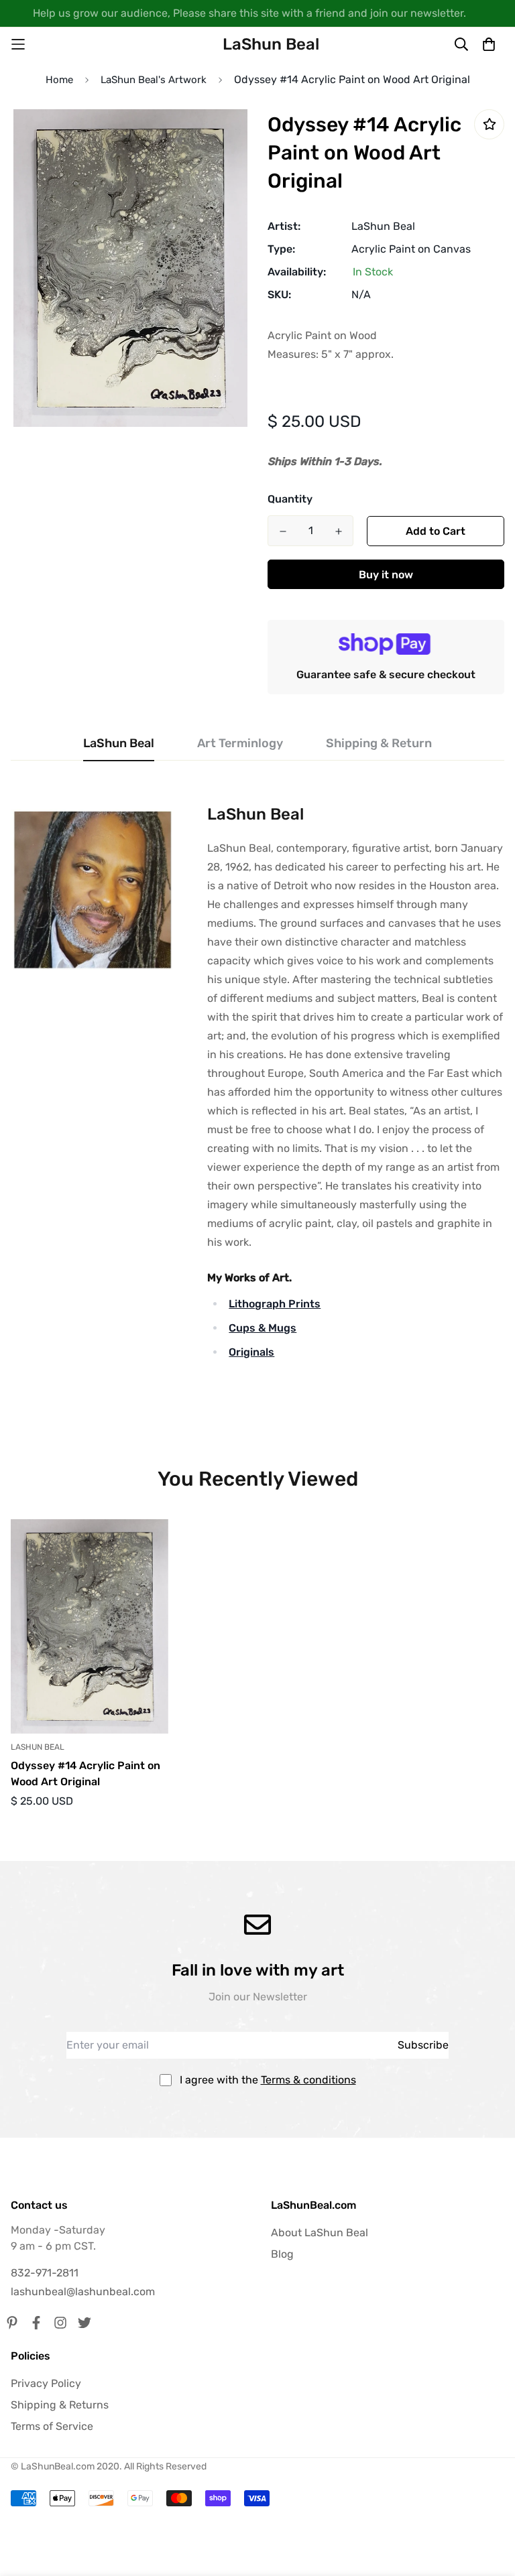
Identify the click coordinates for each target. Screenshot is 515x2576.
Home (59, 80)
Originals (251, 1352)
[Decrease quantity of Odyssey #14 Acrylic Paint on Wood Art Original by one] (283, 531)
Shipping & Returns (60, 2405)
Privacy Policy (46, 2383)
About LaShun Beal (320, 2233)
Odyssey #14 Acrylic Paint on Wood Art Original (85, 1774)
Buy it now (386, 575)
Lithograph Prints (275, 1304)
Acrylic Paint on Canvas (411, 249)
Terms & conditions (308, 2080)
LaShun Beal (383, 226)
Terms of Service (52, 2426)
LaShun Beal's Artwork (154, 80)
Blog (282, 2254)
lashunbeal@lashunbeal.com (83, 2292)
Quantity (290, 499)
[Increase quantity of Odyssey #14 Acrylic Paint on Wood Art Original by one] (338, 531)
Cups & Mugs (263, 1328)
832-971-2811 (45, 2273)
